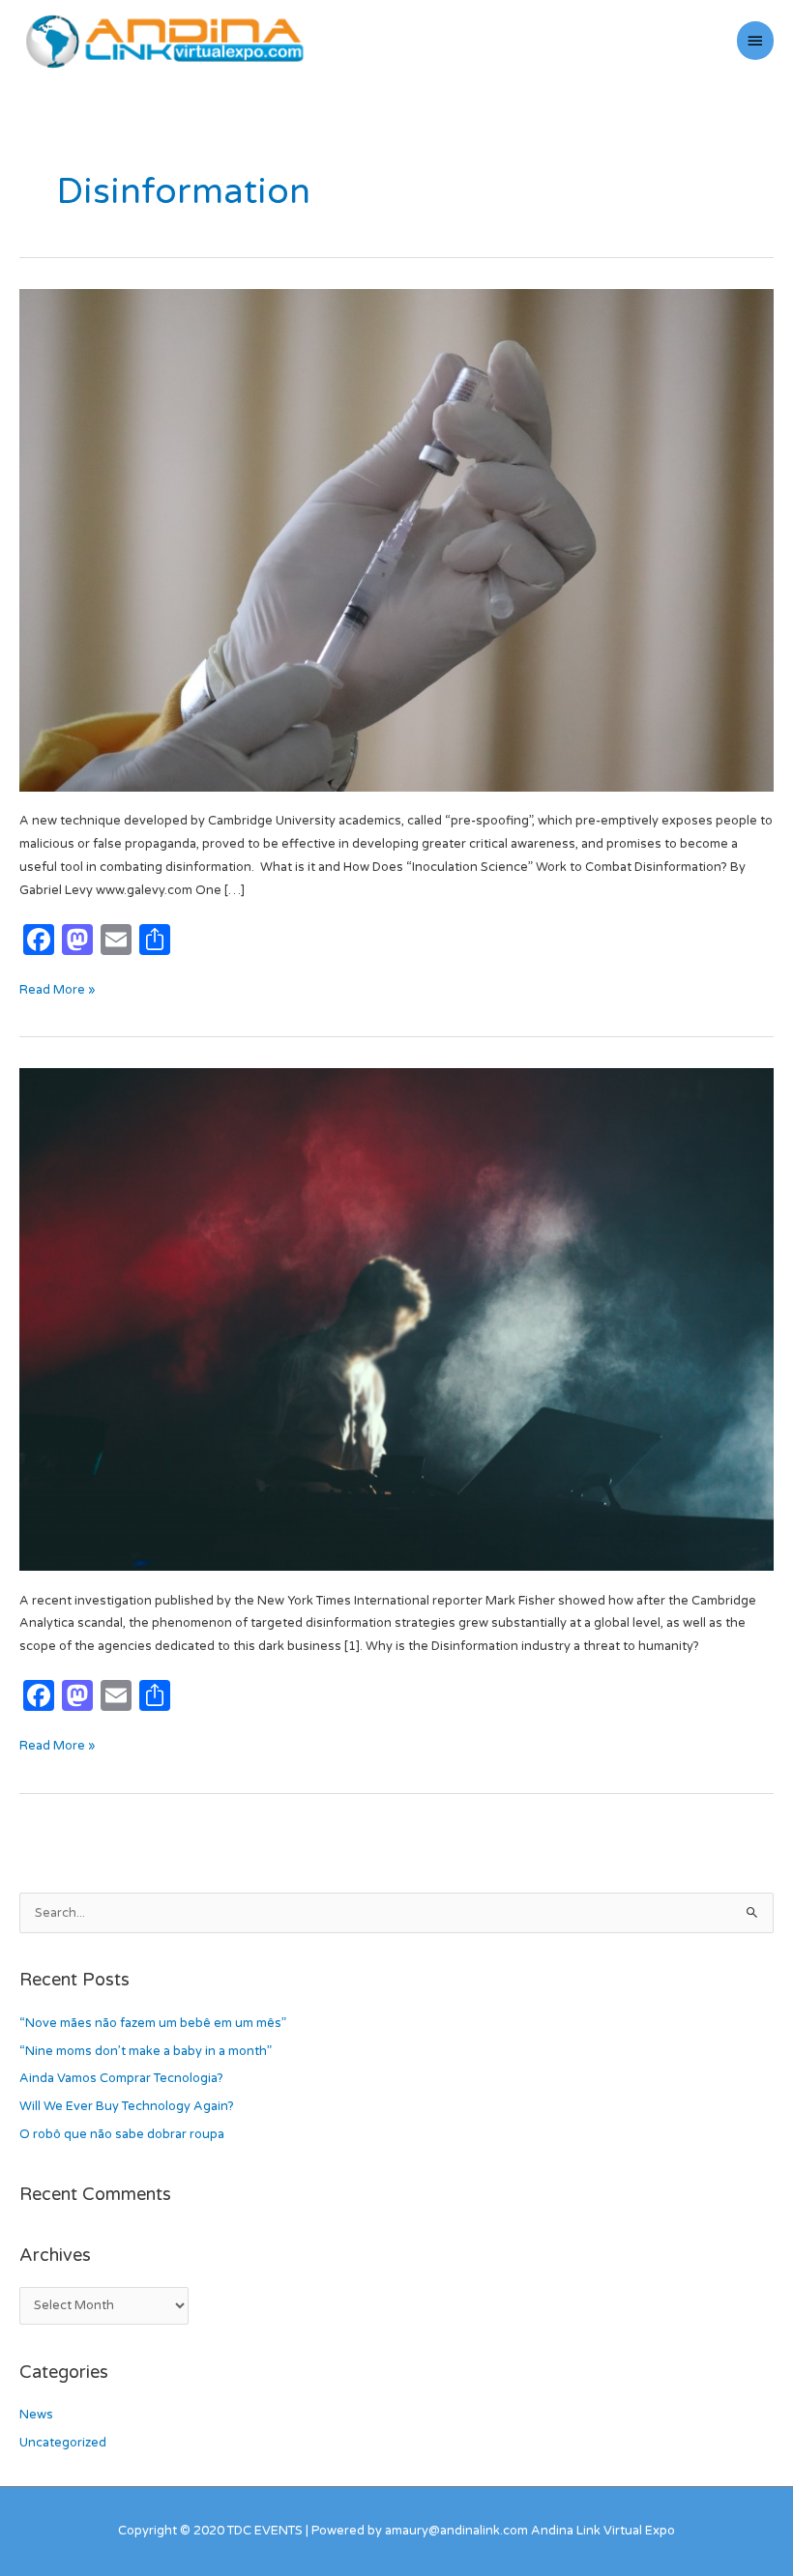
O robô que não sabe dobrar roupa (122, 2134)
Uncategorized (63, 2443)
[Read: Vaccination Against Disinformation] (396, 539)
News (36, 2415)
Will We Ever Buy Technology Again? (127, 2106)
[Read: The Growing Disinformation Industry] (396, 1319)
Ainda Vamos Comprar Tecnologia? (121, 2078)
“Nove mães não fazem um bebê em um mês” (153, 2023)
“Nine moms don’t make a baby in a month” (146, 2051)
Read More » (57, 988)
